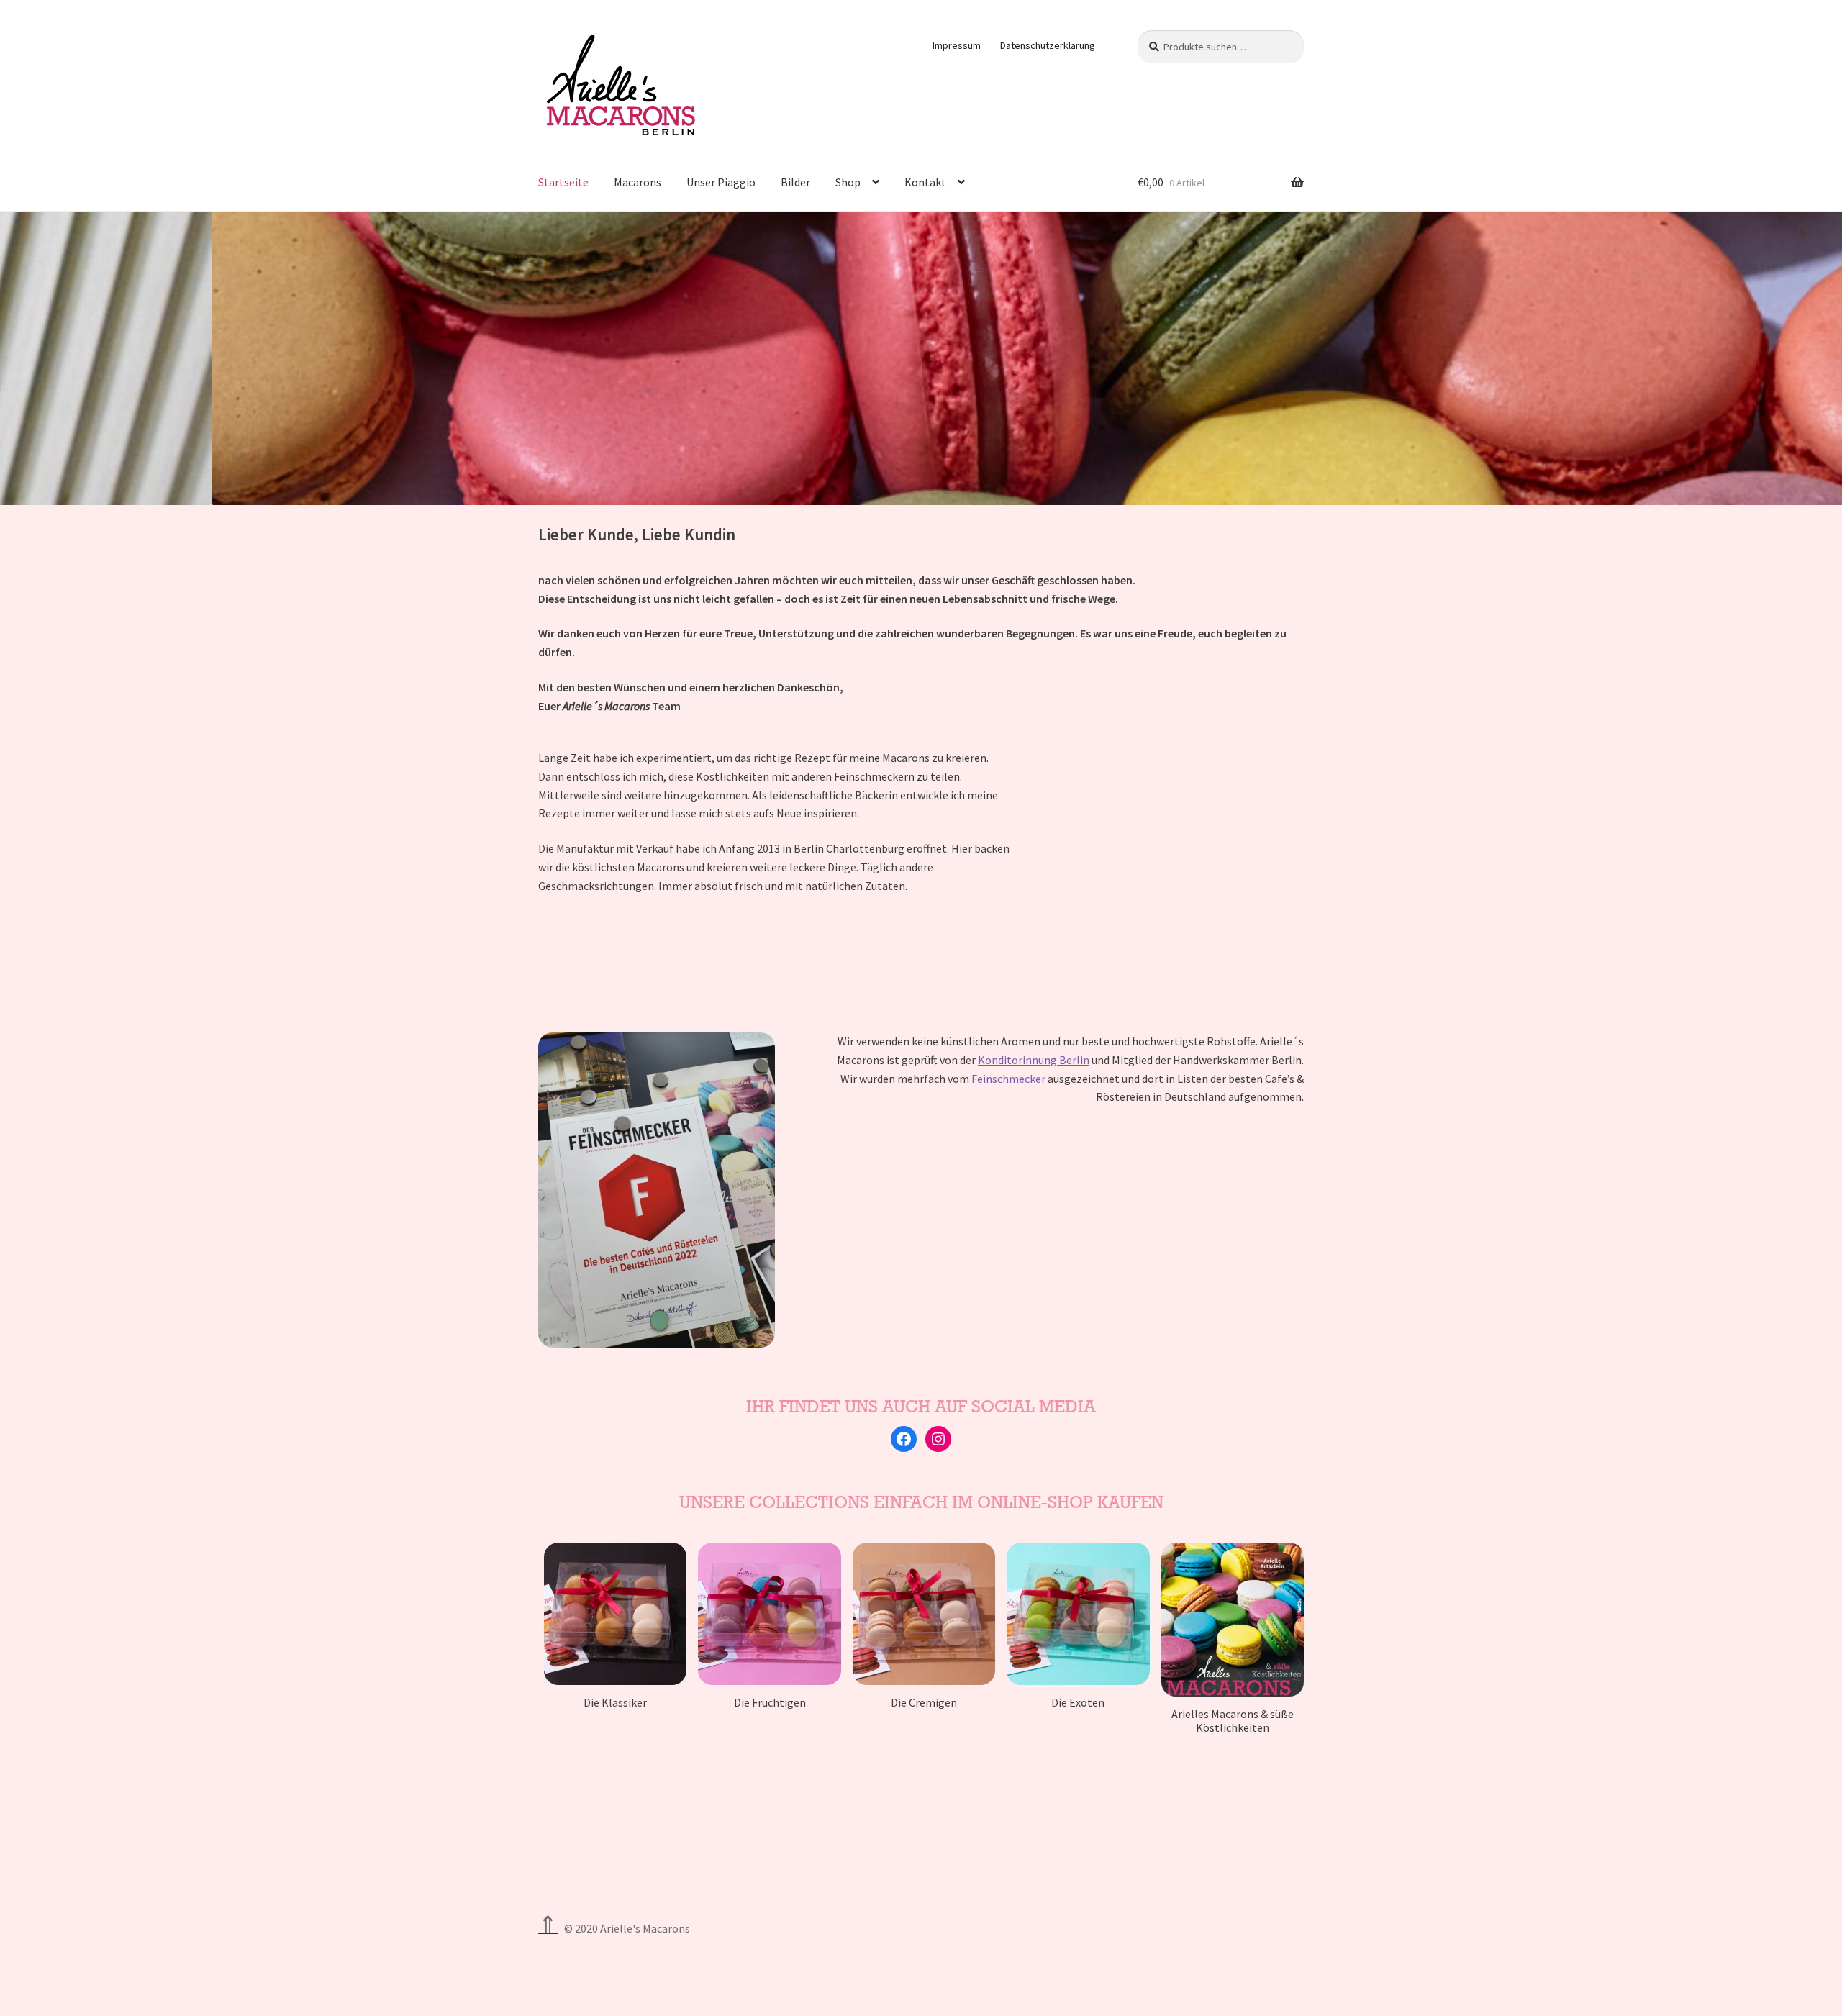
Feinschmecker (1008, 1079)
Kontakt (925, 182)
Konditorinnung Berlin (1034, 1060)
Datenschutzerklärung (1048, 45)
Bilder (795, 182)
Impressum (957, 45)
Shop (848, 182)
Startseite (563, 182)
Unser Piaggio (721, 182)
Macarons (638, 182)
